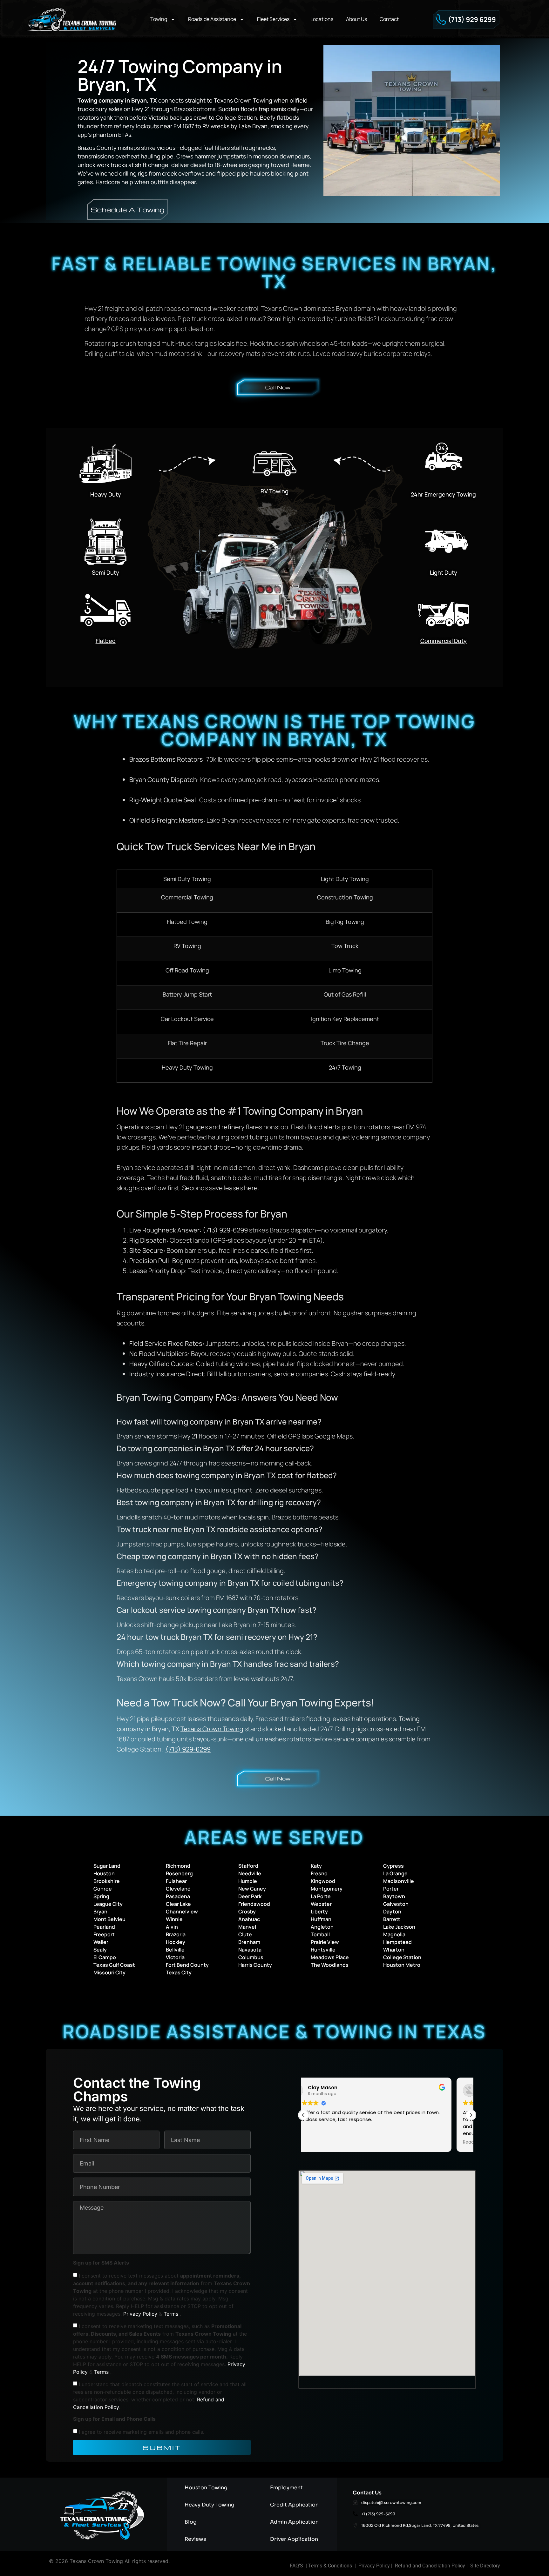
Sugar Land (107, 1866)
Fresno (319, 1873)
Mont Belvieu (109, 1919)
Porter (391, 1889)
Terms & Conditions (330, 2566)
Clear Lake (178, 1904)
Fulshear (176, 1881)
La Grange (395, 1873)
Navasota (250, 1950)
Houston (104, 1873)
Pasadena (178, 1896)
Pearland (104, 1927)
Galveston (396, 1904)
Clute (245, 1934)
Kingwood (323, 1881)
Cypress (393, 1866)
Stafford (248, 1866)
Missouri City (109, 1972)
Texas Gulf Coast (114, 1965)
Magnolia (394, 1934)
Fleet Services (273, 19)
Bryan (100, 1912)
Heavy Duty (106, 494)
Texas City (179, 1972)
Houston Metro (402, 1965)
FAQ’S (296, 2566)
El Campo (105, 1957)
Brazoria (176, 1934)
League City (108, 1904)
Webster (321, 1904)
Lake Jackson (399, 1927)
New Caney (252, 1889)
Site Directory (485, 2566)
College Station (402, 1957)
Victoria (175, 1957)
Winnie (174, 1919)
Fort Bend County (187, 1965)
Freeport (104, 1934)
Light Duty (444, 572)
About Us (356, 19)
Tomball (320, 1934)
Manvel (247, 1927)
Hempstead (397, 1942)
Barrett (392, 1919)
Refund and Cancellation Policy (430, 2566)
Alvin (172, 1927)
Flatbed (106, 641)
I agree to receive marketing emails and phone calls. (142, 2432)
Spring (101, 1896)
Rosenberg (179, 1873)
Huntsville (323, 1950)
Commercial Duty (444, 641)
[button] (471, 2115)
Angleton (322, 1927)
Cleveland (178, 1889)
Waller (101, 1942)
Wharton (394, 1950)
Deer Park (250, 1896)
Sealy (100, 1950)
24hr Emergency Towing (443, 494)
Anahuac (249, 1919)
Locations (322, 19)
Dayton (392, 1912)
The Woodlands (330, 1965)
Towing (159, 19)
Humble (248, 1881)
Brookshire (107, 1881)
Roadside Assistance (212, 19)
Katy (316, 1866)
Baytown (394, 1896)
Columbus (251, 1957)
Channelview (182, 1912)
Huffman (321, 1919)
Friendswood (254, 1904)
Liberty (319, 1912)
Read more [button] (322, 2142)
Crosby (247, 1912)
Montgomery (327, 1889)
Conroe (103, 1889)
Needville (250, 1873)
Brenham (249, 1942)
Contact (389, 19)
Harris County (255, 1965)
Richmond (178, 1866)
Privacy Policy (141, 2314)
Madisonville (399, 1881)
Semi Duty (105, 572)
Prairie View (325, 1942)
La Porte (321, 1896)
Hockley (176, 1942)
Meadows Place (330, 1957)
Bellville (175, 1950)
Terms (172, 2314)
